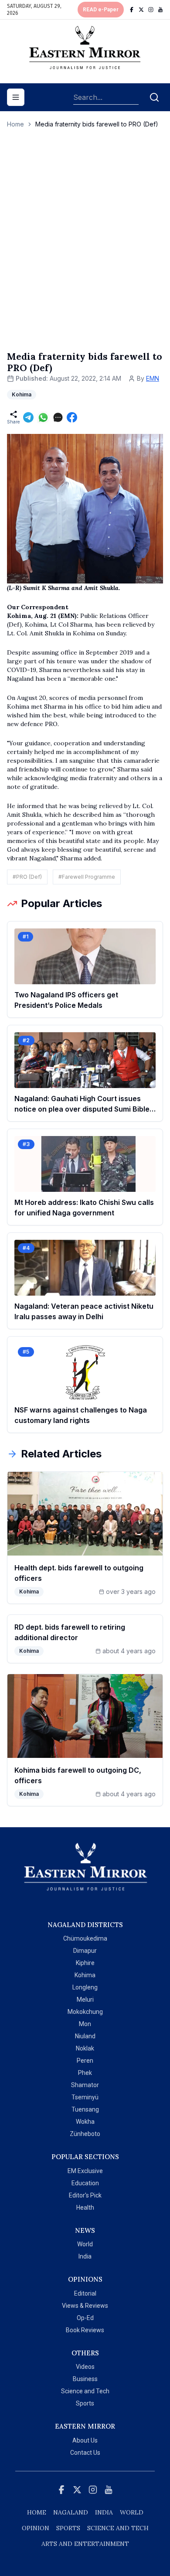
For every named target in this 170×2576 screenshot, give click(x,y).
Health (85, 2208)
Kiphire (85, 1963)
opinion (36, 2528)
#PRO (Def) (27, 877)
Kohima (85, 1975)
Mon (85, 2024)
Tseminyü (85, 2097)
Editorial (85, 2293)
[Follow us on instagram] (151, 10)
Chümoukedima (85, 1938)
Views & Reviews (85, 2306)
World (85, 2244)
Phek (85, 2073)
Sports (85, 2403)
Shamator (85, 2085)
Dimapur (85, 1951)
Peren (85, 2061)
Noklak (85, 2048)
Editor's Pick (85, 2195)
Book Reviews (85, 2330)
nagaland (71, 2512)
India (85, 2256)
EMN (153, 378)
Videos (85, 2367)
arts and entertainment (85, 2544)
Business (85, 2379)
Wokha (85, 2122)
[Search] (154, 97)
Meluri (85, 1999)
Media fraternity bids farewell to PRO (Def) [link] (97, 124)
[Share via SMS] (58, 417)
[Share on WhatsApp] (43, 417)
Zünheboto (85, 2134)
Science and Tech (85, 2391)
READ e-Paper (101, 10)
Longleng (85, 1987)
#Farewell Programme (87, 877)
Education (85, 2183)
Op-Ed (85, 2318)
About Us (85, 2440)
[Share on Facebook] (72, 417)
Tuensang (85, 2109)
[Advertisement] (85, 249)
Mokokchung (85, 2012)
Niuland (85, 2036)
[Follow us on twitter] (141, 10)
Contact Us (85, 2453)
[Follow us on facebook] (132, 10)
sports (68, 2528)
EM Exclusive (85, 2171)
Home (15, 124)
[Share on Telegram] (28, 417)
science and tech (118, 2528)
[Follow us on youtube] (160, 10)
